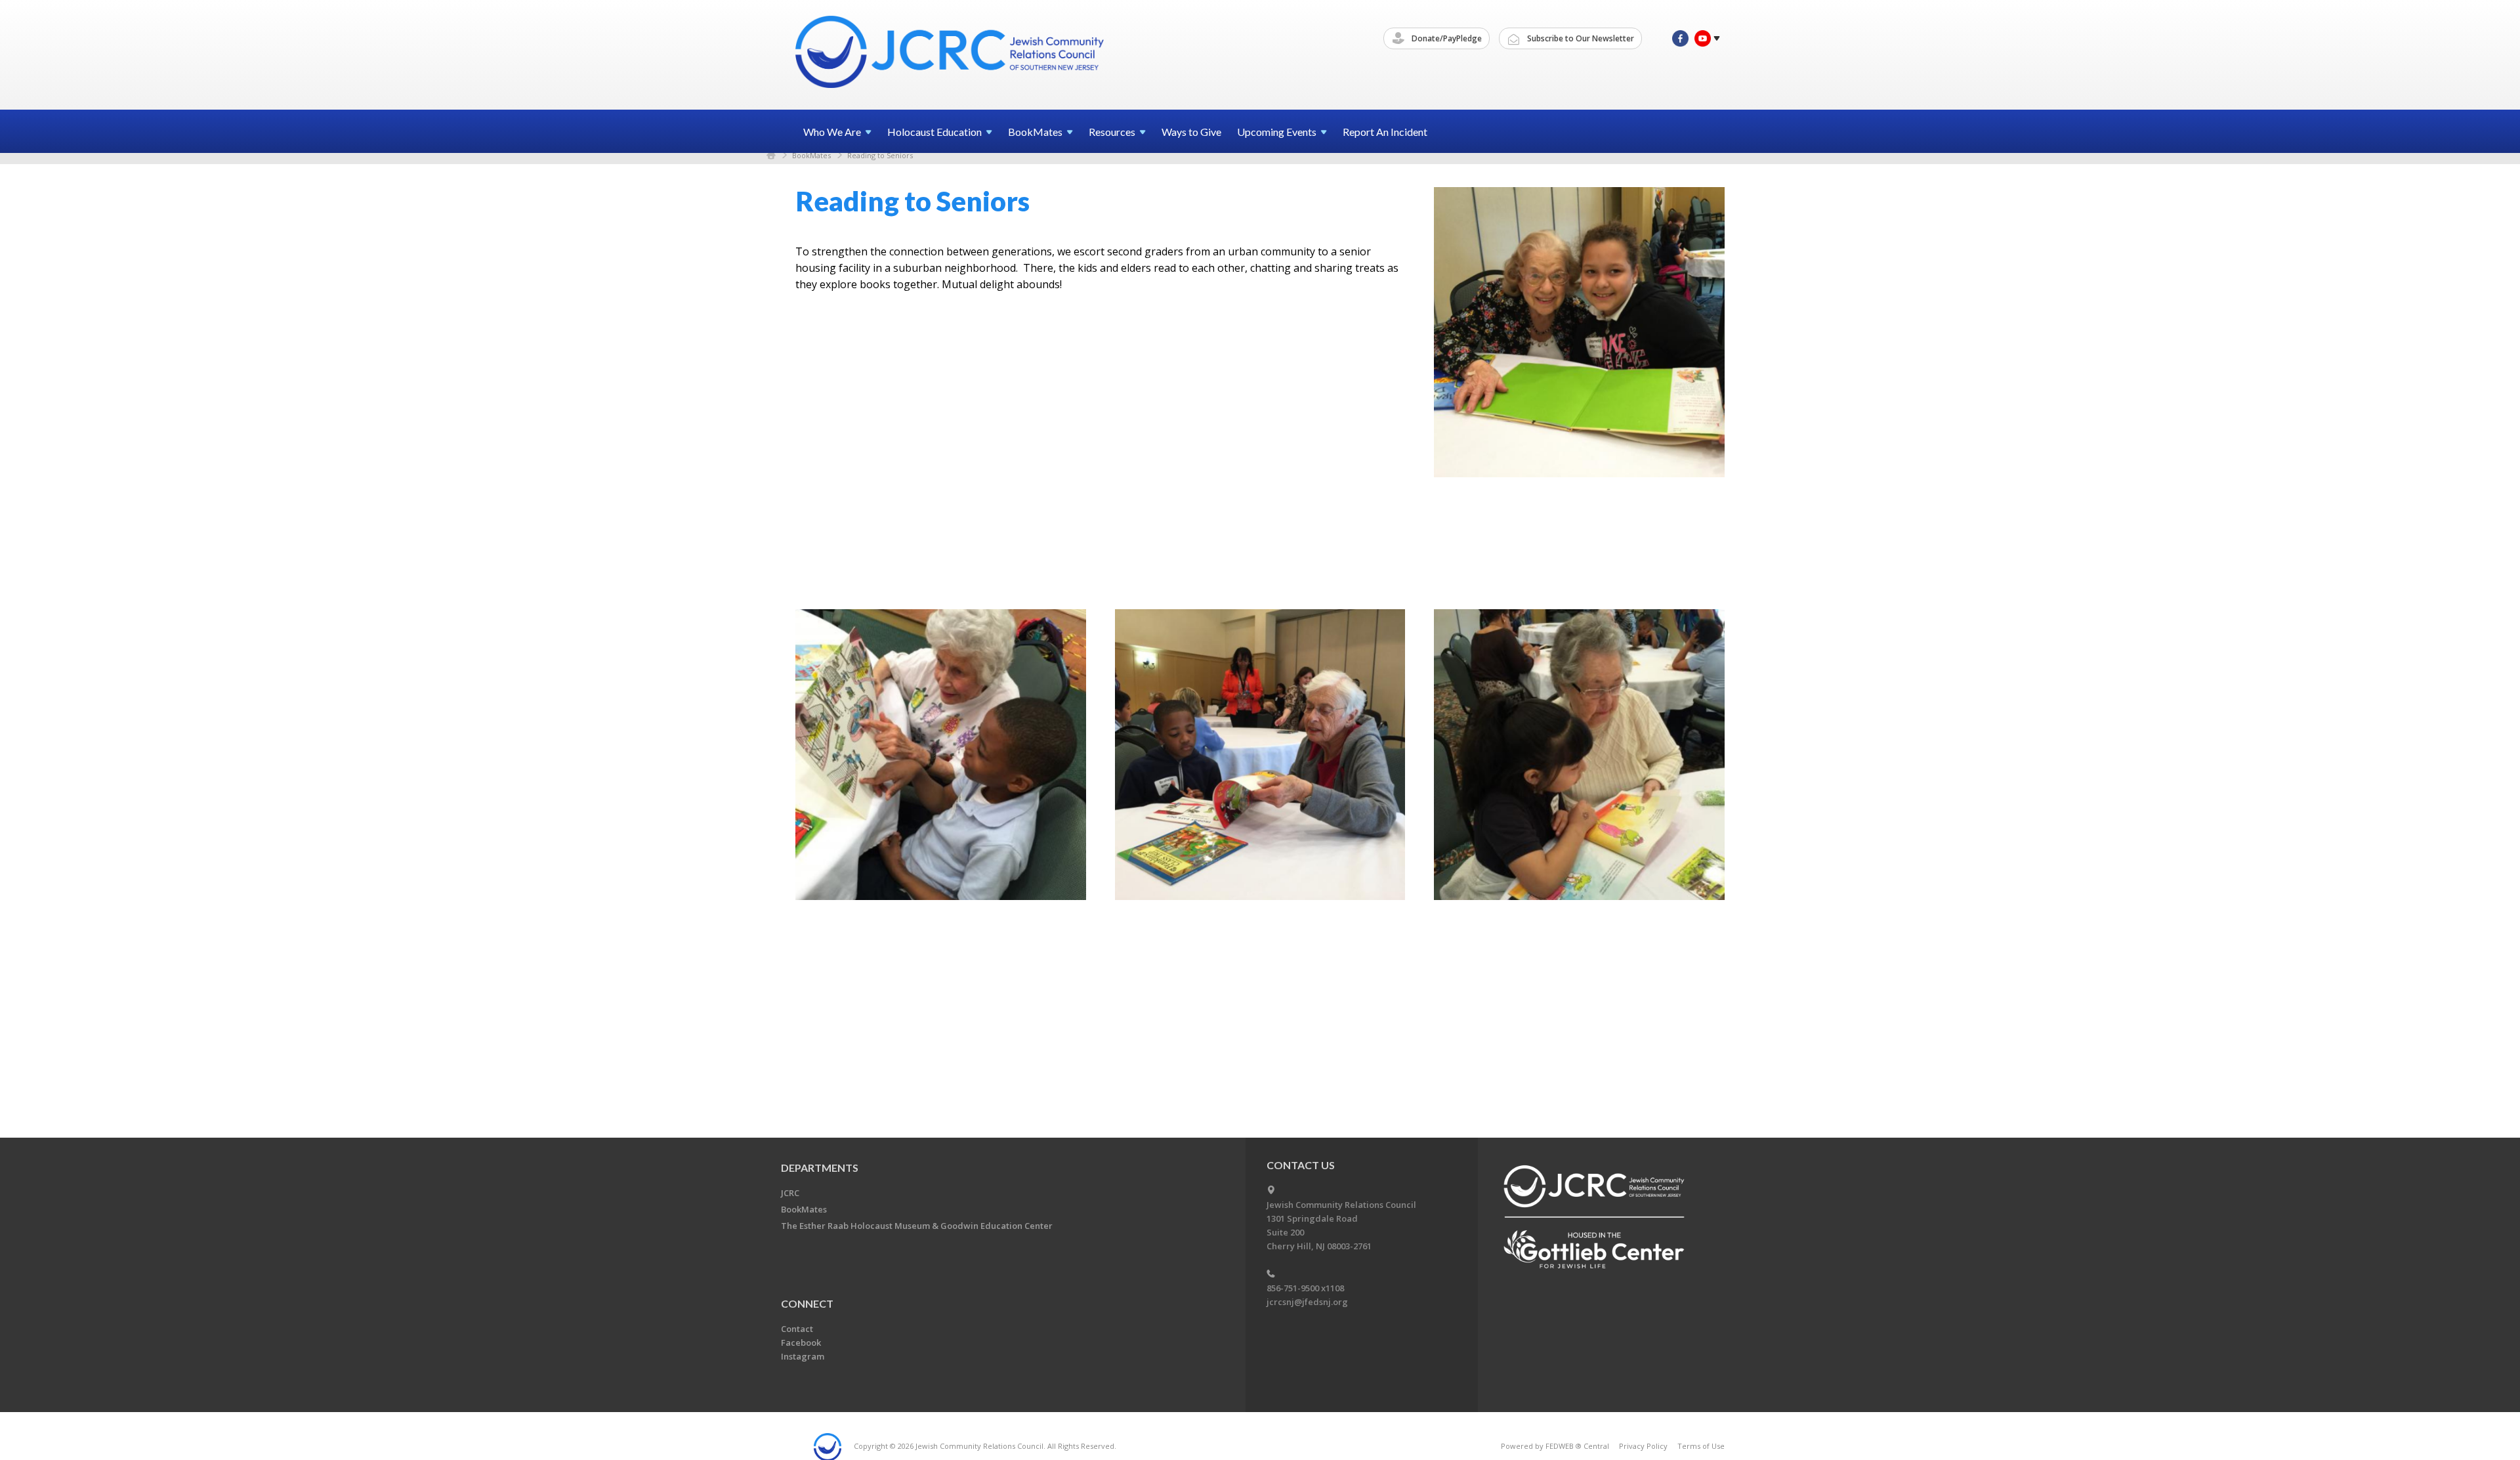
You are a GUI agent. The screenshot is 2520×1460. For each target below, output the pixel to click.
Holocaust (934, 132)
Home (771, 155)
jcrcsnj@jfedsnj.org (1307, 1302)
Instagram (803, 1356)
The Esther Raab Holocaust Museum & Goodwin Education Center (917, 1226)
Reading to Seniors (880, 155)
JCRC (790, 1193)
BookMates (811, 155)
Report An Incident (1385, 132)
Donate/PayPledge (1446, 38)
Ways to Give (1191, 132)
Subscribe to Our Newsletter (1580, 38)
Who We (832, 132)
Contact (797, 1329)
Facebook (801, 1342)
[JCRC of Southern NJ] (951, 54)
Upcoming (1277, 132)
